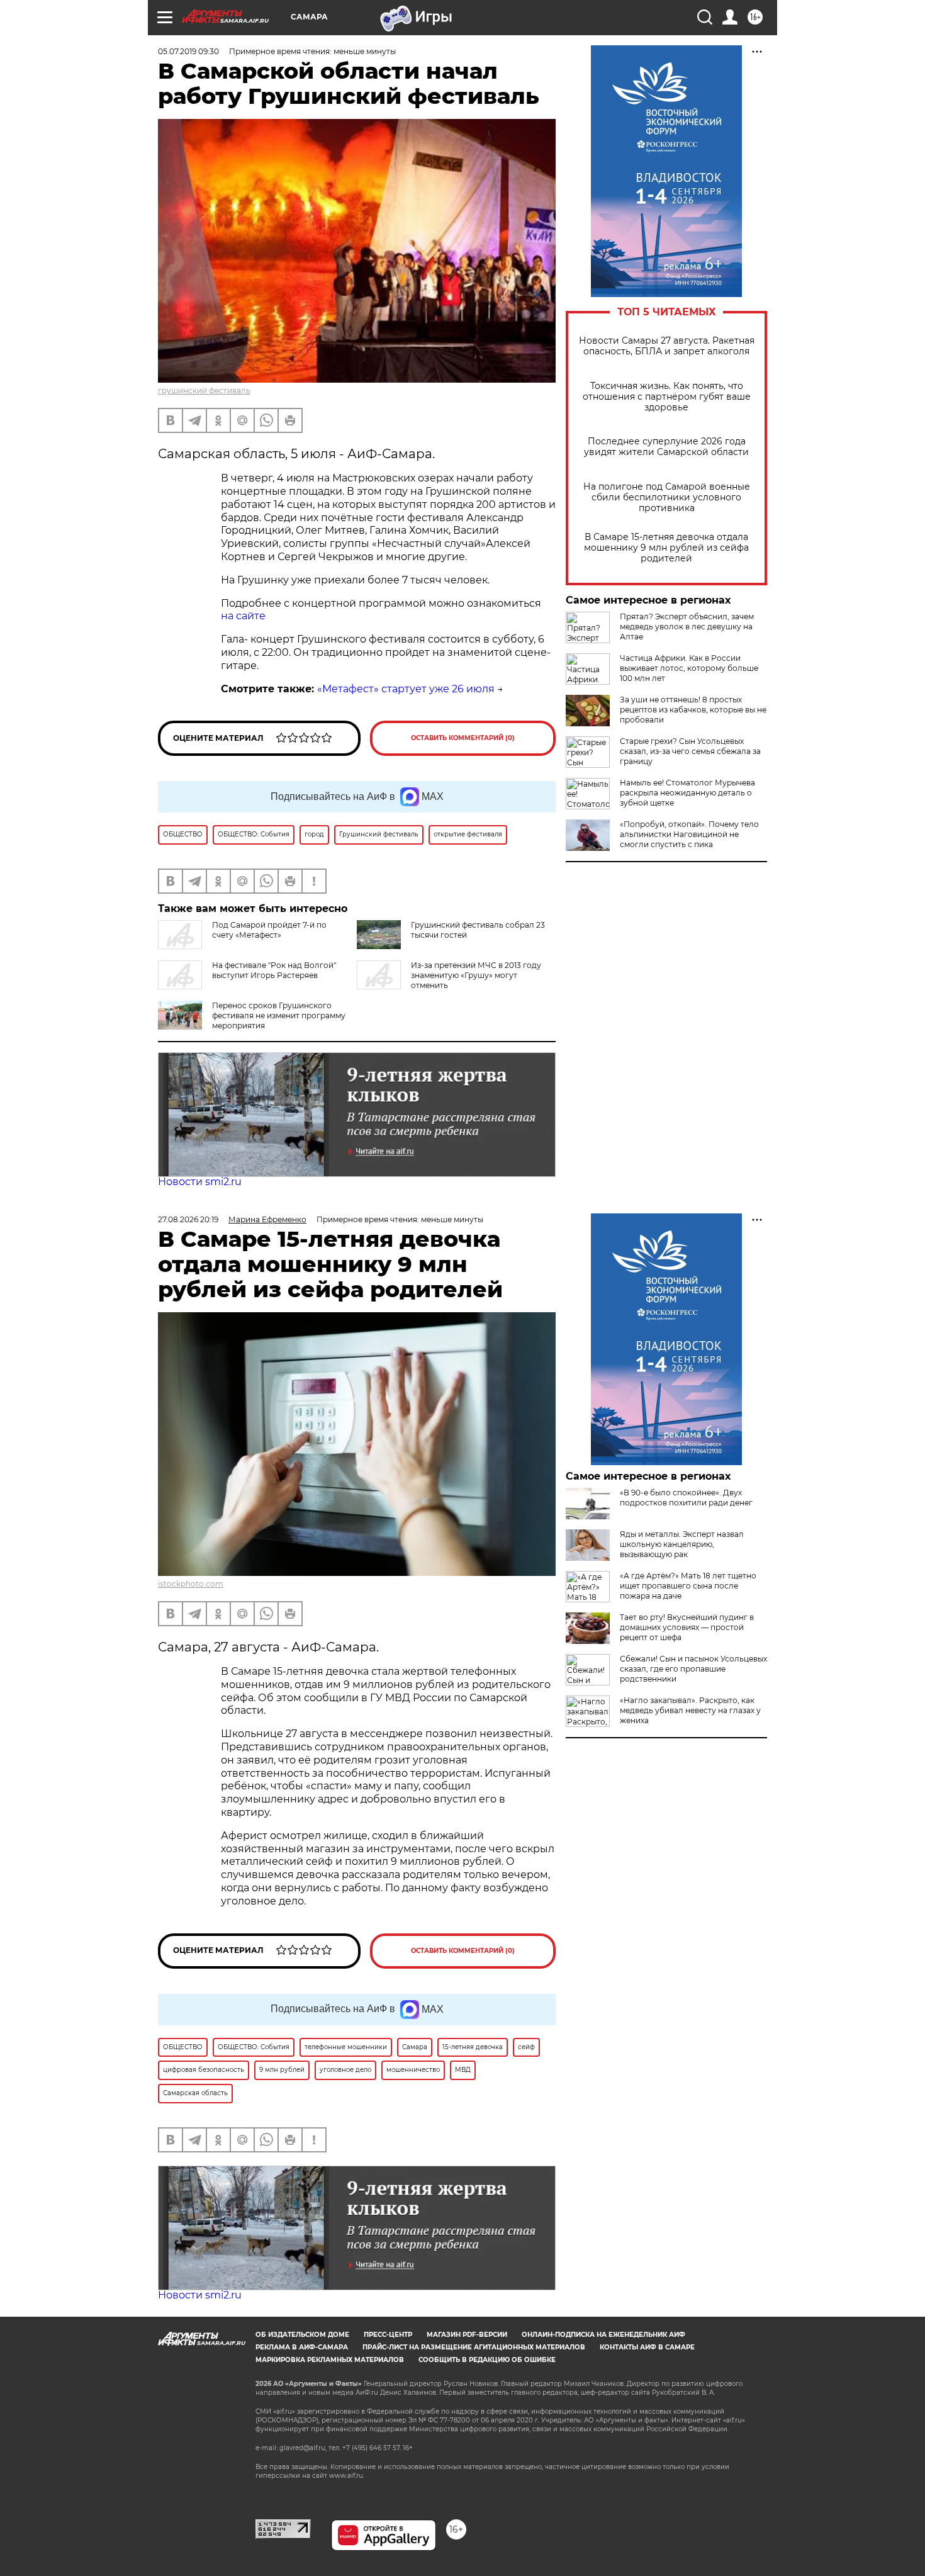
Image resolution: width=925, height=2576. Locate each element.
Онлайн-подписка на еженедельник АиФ (603, 2335)
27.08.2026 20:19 (188, 1219)
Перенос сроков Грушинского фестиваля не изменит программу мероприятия (279, 1015)
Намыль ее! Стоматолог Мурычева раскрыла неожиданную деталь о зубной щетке (687, 793)
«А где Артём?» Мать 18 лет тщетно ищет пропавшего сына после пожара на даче (688, 1586)
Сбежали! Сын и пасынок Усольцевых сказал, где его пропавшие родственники (693, 1669)
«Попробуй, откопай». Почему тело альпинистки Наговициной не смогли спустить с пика (689, 834)
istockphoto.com (191, 1584)
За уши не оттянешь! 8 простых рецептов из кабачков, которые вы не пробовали (693, 710)
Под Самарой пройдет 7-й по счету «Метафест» (269, 930)
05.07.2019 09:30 (188, 51)
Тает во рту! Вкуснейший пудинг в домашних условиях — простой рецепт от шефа (687, 1627)
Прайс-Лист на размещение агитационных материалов (474, 2347)
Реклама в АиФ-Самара (302, 2347)
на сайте (243, 616)
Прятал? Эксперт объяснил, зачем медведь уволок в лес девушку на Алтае (687, 627)
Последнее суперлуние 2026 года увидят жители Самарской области (666, 447)
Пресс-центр (388, 2335)
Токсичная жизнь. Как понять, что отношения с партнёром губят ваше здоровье (667, 397)
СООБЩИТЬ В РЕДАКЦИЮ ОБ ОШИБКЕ (487, 2360)
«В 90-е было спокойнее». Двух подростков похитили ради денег (686, 1498)
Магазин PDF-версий (467, 2335)
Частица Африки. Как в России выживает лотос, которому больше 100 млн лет (689, 668)
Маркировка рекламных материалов (330, 2360)
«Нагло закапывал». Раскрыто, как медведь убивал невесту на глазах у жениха (690, 1710)
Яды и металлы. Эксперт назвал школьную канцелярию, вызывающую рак (682, 1544)
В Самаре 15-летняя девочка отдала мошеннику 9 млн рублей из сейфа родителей (666, 548)
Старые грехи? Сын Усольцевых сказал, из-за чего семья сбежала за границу (690, 751)
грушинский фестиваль (204, 391)
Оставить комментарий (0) (463, 738)
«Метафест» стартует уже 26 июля (406, 689)
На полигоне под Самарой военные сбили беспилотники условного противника (667, 498)
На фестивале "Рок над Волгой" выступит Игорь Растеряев (274, 970)
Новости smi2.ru (200, 1182)
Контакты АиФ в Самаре (647, 2347)
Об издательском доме (302, 2335)
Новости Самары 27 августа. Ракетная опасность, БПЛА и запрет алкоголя (667, 346)
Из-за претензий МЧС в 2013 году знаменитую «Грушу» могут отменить (476, 975)
